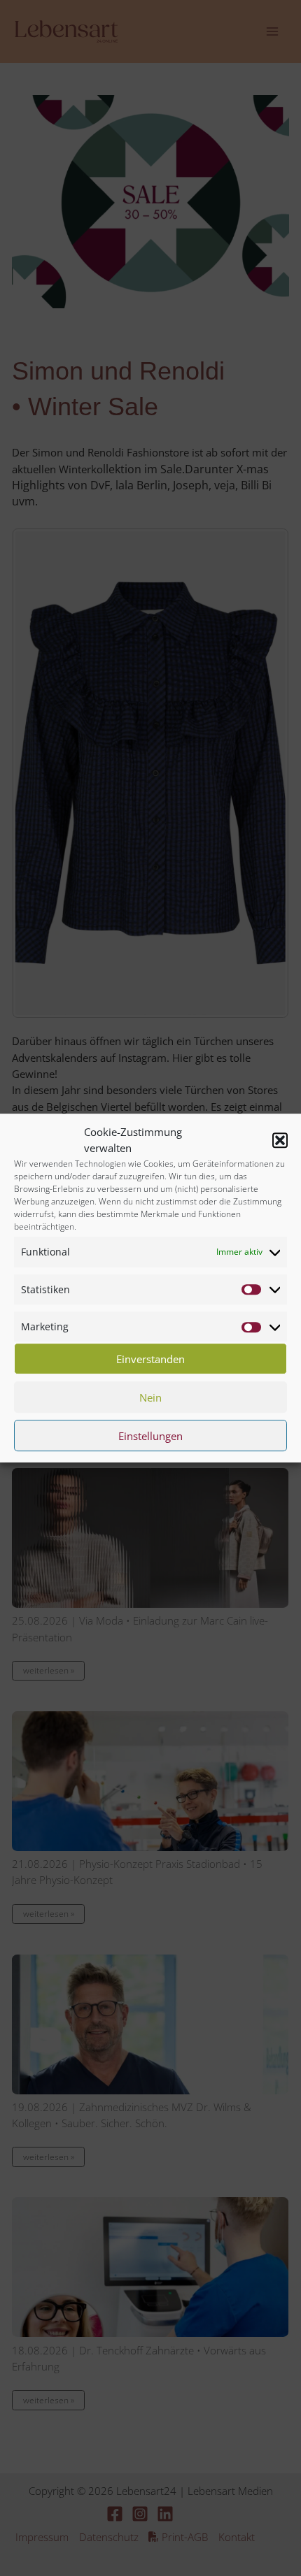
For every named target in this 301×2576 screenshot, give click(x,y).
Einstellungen (150, 1436)
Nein (150, 1397)
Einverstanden (150, 1359)
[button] (280, 1140)
